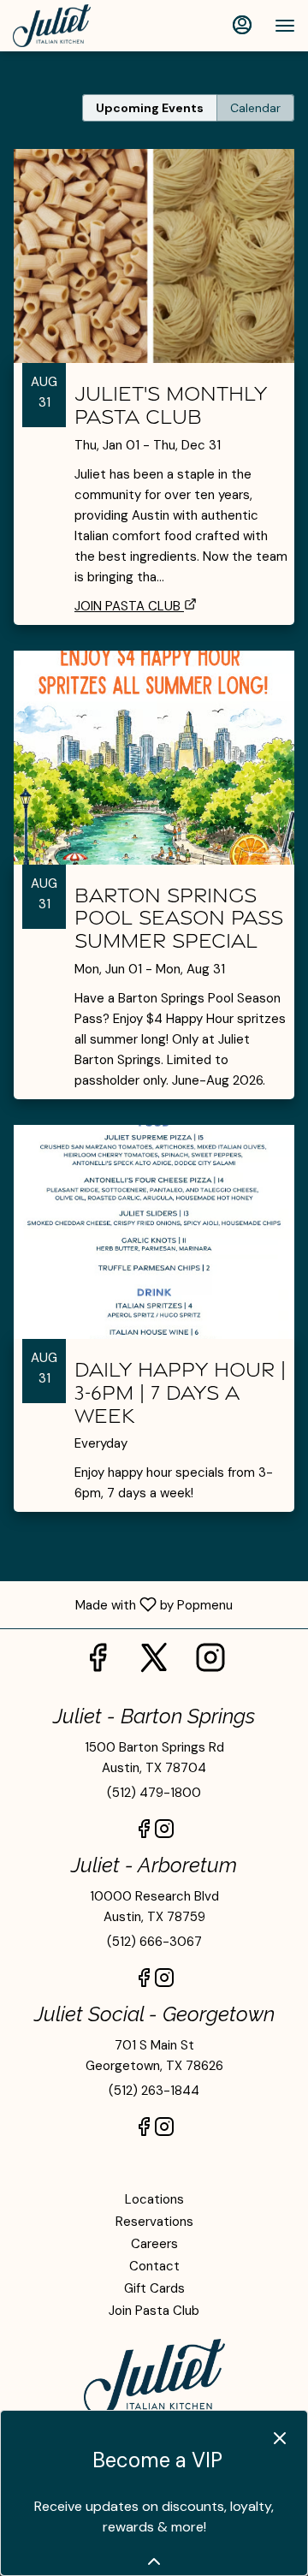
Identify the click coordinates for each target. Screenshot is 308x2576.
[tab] (150, 108)
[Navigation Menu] (285, 26)
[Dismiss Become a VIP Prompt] (280, 2438)
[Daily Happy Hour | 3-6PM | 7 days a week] (154, 1331)
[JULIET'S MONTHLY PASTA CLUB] (154, 357)
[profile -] (242, 25)
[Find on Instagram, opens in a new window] (210, 1663)
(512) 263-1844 (154, 2091)
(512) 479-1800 (154, 1793)
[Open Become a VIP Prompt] (154, 2561)
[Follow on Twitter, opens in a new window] (154, 1663)
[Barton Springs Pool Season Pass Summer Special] (154, 888)
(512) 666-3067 (154, 1942)
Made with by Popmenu (123, 1604)
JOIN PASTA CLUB (127, 606)
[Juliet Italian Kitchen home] (90, 26)
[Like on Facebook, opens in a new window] (98, 1663)
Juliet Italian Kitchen (154, 2377)
